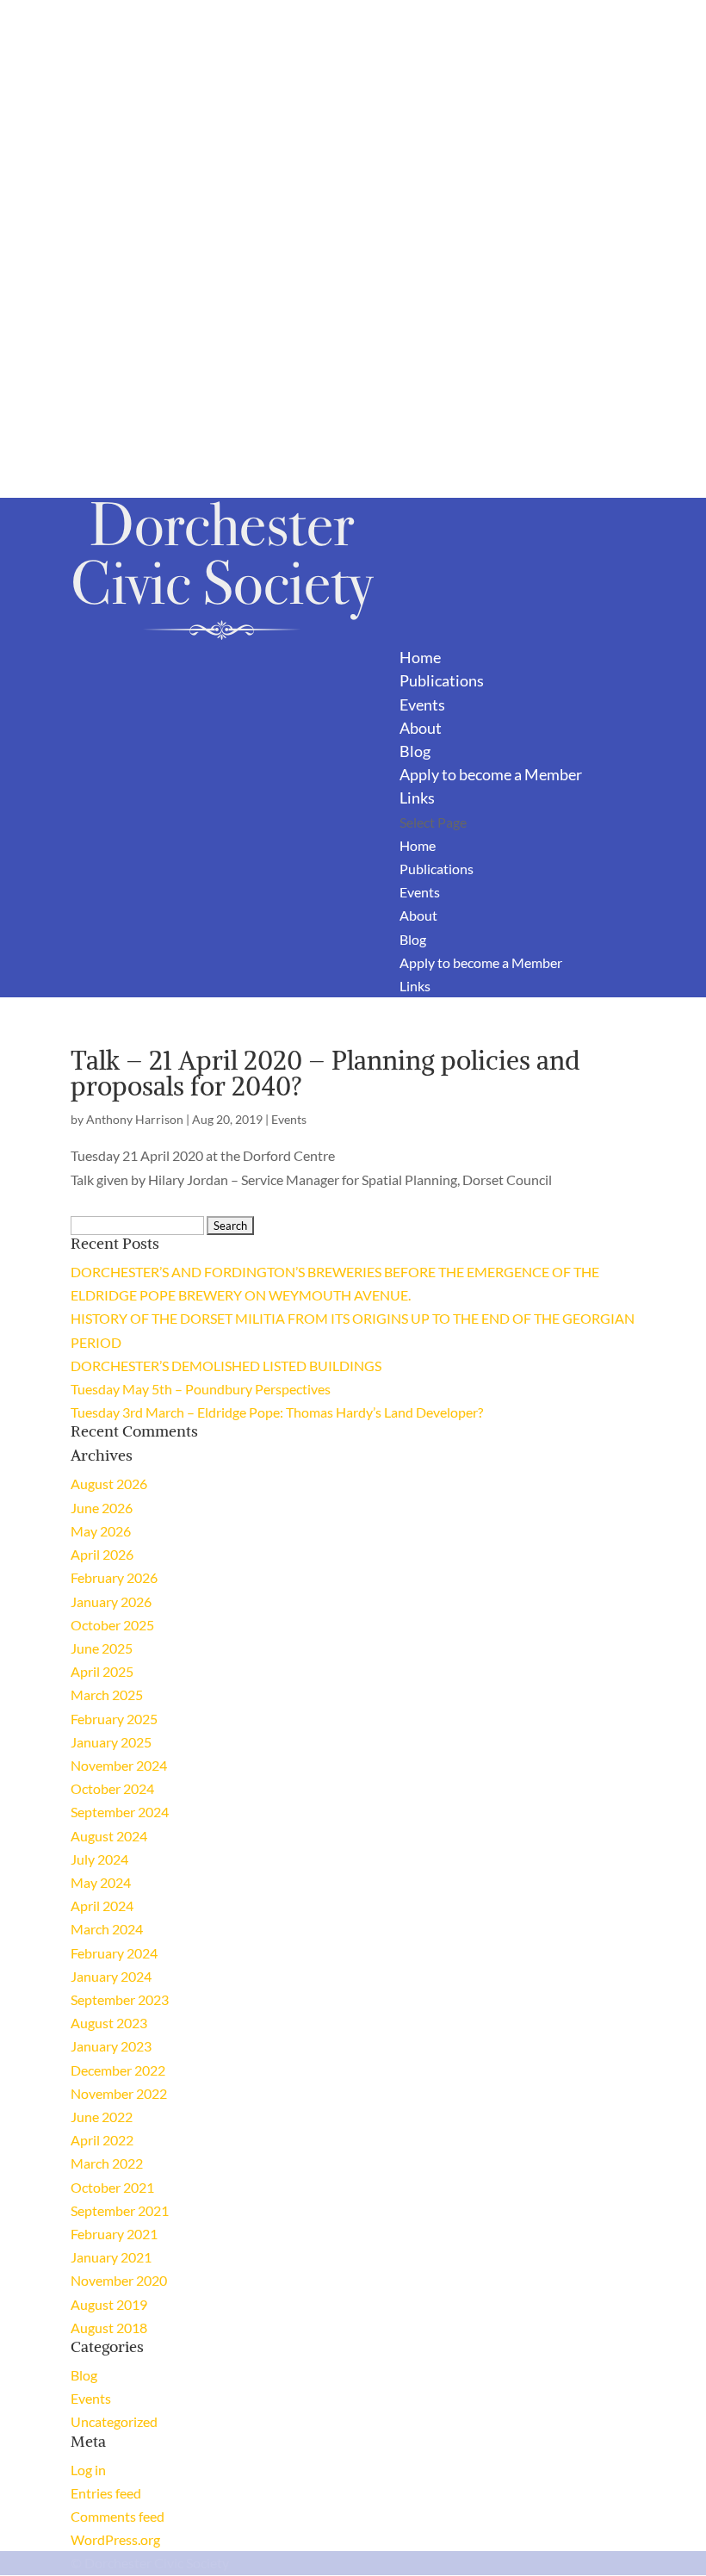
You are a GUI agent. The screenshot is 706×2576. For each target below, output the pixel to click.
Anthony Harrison (135, 1119)
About (421, 728)
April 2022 (102, 2140)
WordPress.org (115, 2539)
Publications (442, 680)
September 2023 (120, 1999)
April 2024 (102, 1906)
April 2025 (102, 1671)
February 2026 (114, 1577)
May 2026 (101, 1531)
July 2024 (99, 1859)
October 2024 (112, 1788)
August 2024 (109, 1836)
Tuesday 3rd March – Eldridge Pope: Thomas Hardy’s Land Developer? (277, 1412)
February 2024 (114, 1953)
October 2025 (112, 1625)
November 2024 (119, 1765)
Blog (415, 751)
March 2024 (107, 1929)
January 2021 (111, 2257)
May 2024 (101, 1882)
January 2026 (111, 1601)
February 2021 (114, 2234)
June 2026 (102, 1508)
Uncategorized (114, 2421)
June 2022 (102, 2117)
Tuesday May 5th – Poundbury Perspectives (201, 1389)
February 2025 (114, 1719)
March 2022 (107, 2163)
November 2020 (119, 2280)
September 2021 (120, 2210)
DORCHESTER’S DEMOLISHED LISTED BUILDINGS (226, 1366)
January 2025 (111, 1742)
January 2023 (111, 2046)
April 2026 (102, 1554)
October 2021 (112, 2187)
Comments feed (118, 2516)
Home (420, 657)
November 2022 (119, 2093)
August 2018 (109, 2328)
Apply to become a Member (491, 774)
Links (417, 798)
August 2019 (109, 2304)
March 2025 (107, 1695)
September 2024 (120, 1812)
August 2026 (109, 1484)
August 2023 (109, 2023)
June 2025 (102, 1648)
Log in (88, 2470)
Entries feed (106, 2493)
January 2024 (111, 1976)
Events (422, 705)
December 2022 (118, 2070)
